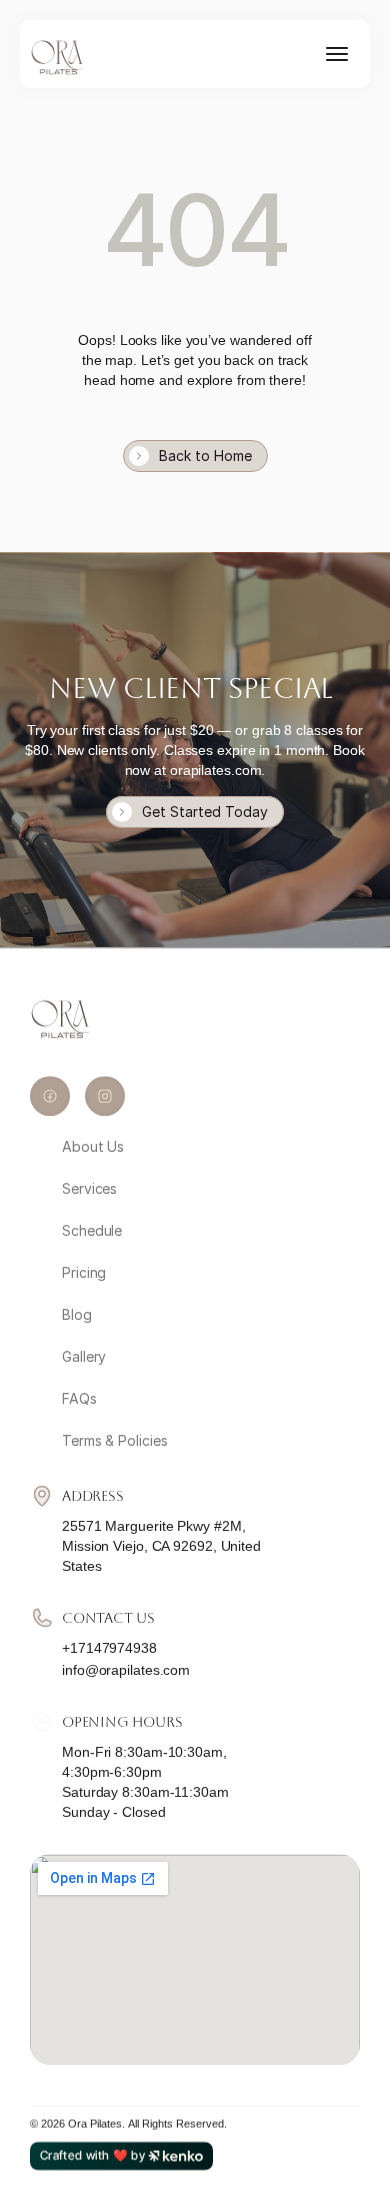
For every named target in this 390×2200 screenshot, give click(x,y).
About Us (93, 1146)
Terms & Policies (114, 1440)
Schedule (92, 1230)
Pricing (84, 1272)
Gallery (84, 1356)
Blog (77, 1314)
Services (89, 1188)
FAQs (79, 1398)
